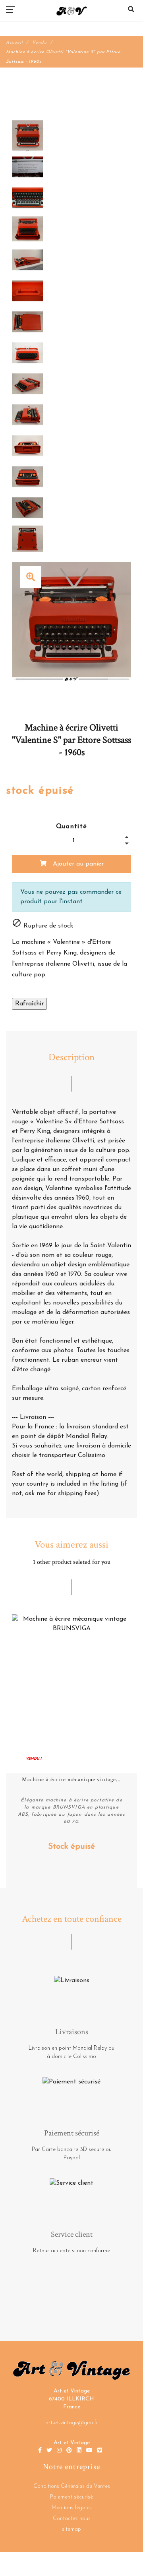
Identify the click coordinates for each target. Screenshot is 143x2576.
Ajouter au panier (77, 864)
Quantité (72, 827)
